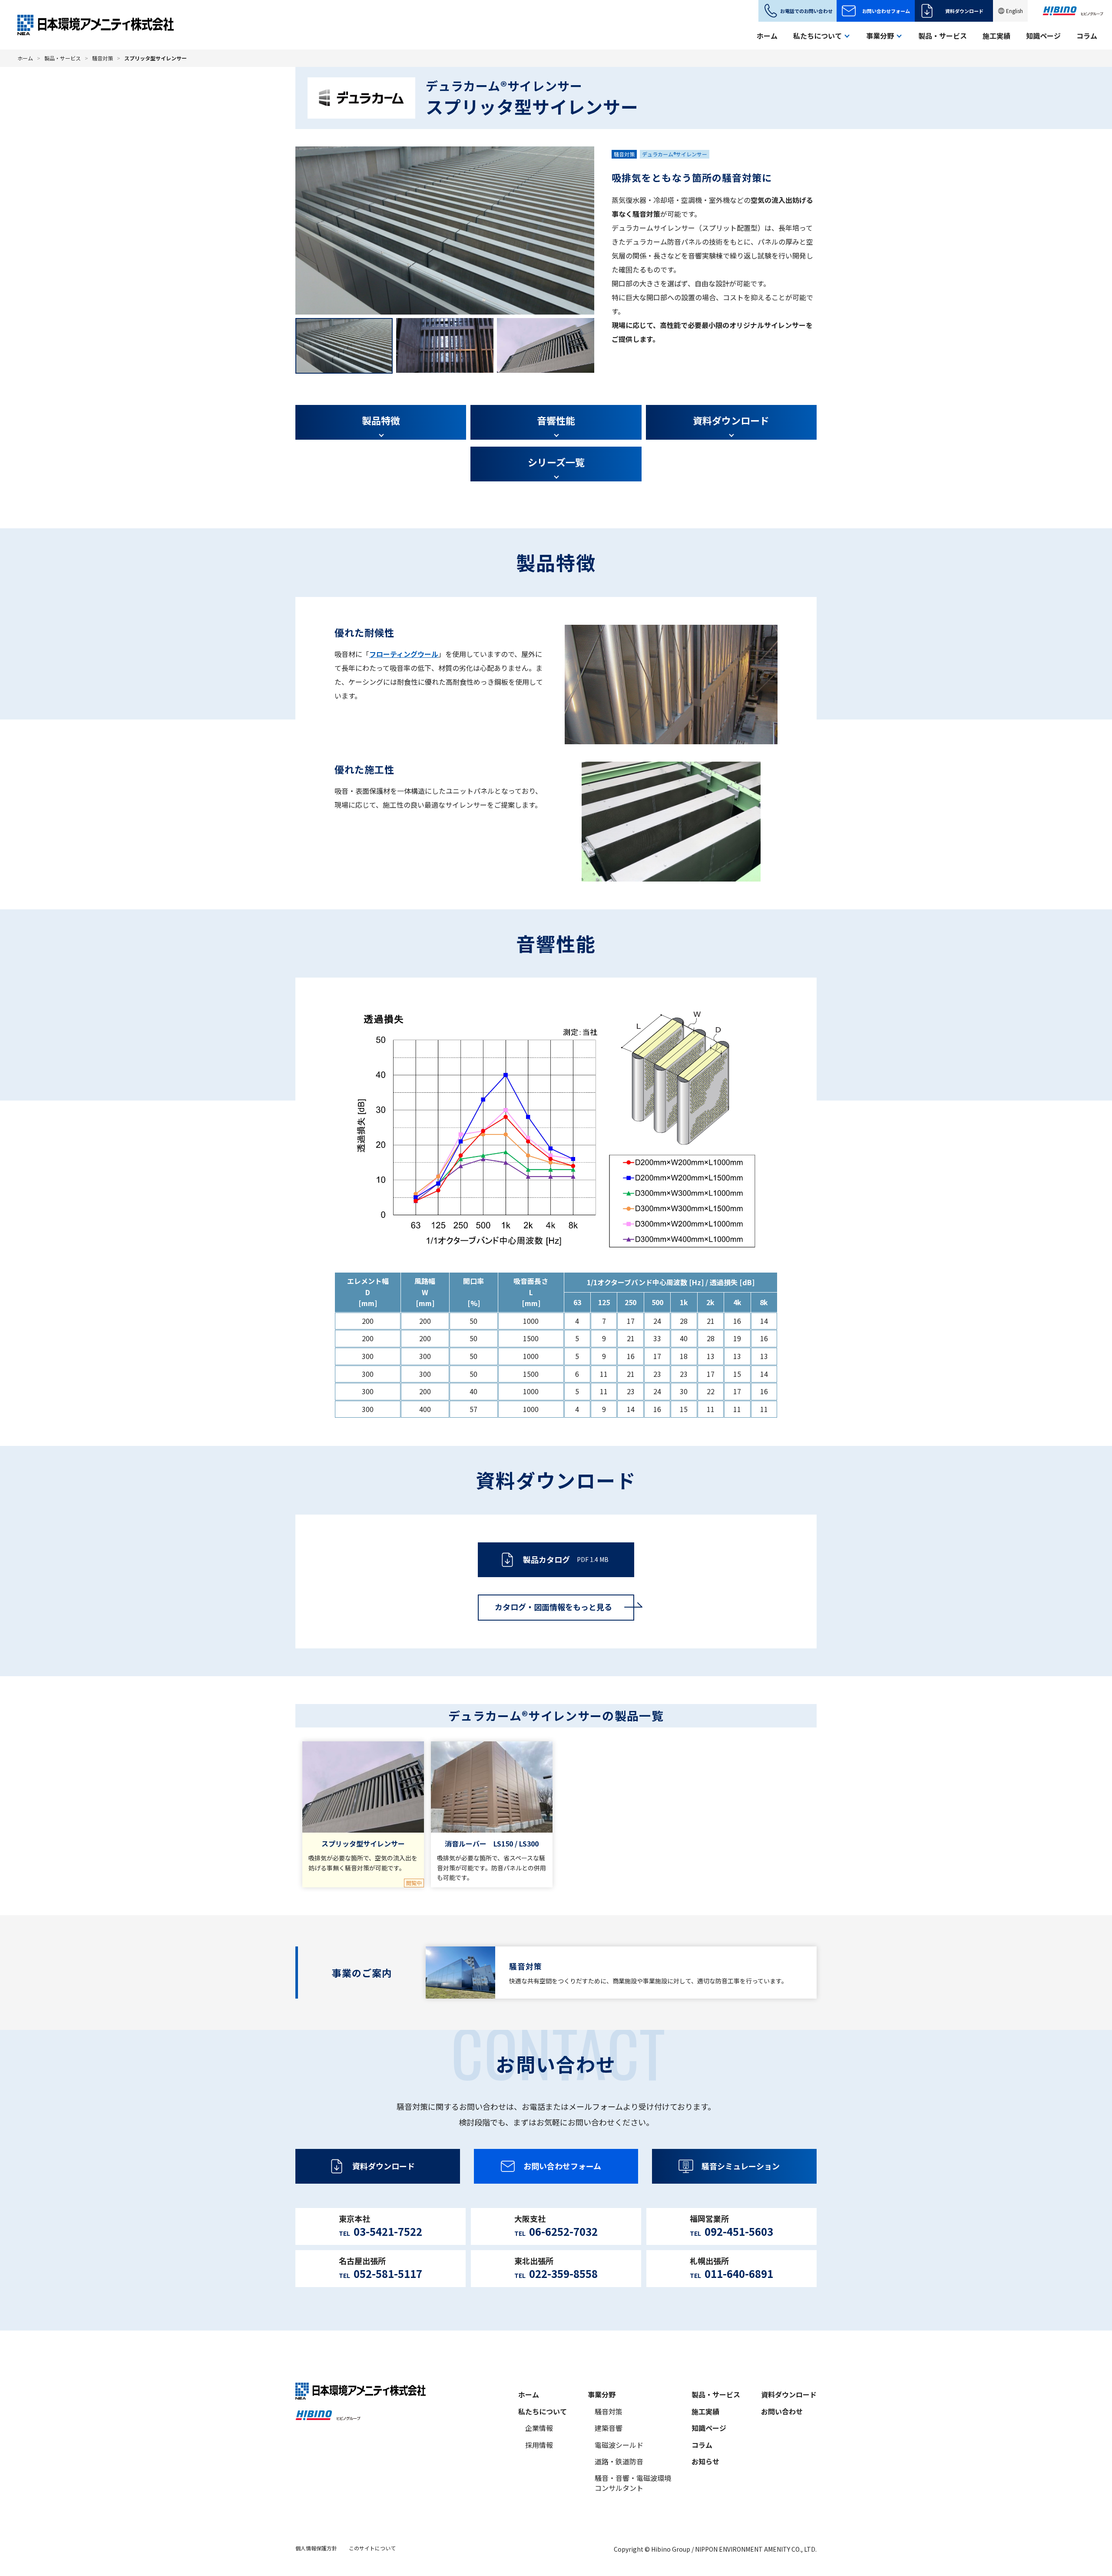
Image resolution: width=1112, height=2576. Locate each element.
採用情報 (539, 2445)
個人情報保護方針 (316, 2548)
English (1014, 11)
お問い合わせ (782, 2411)
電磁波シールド (619, 2445)
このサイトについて (372, 2548)
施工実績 (996, 36)
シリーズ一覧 (556, 462)
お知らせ (705, 2461)
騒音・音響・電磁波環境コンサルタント (633, 2483)
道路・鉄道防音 (619, 2461)
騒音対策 (103, 58)
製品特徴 (381, 420)
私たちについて (543, 2411)
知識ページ (1043, 36)
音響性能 (556, 420)
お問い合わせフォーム (886, 11)
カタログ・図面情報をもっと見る (553, 1607)
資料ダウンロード (964, 11)
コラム (1087, 36)
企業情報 (539, 2428)
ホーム (767, 36)
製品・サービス (943, 36)
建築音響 (609, 2428)
